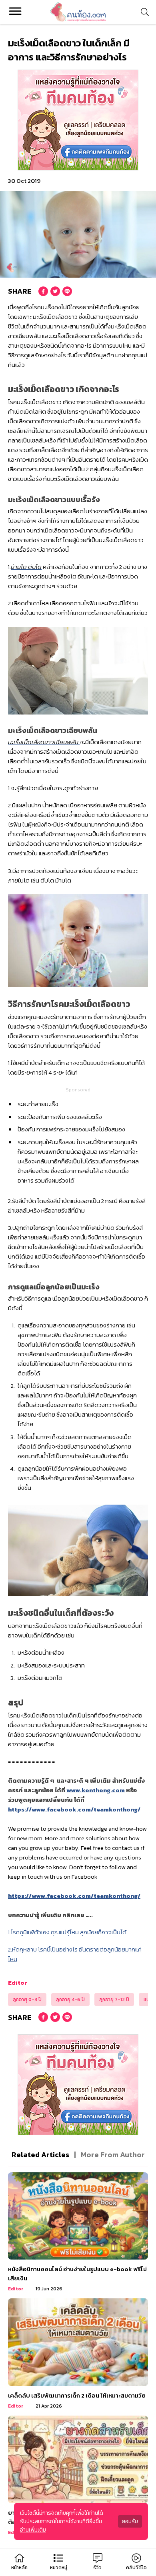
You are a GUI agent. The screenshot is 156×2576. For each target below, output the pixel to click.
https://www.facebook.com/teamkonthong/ (74, 1809)
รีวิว (97, 2568)
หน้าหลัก (19, 2568)
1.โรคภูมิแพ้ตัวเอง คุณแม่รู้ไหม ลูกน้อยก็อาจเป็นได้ (67, 1932)
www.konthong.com (96, 1790)
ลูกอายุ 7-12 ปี (114, 2000)
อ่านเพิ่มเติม (33, 2530)
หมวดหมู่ (59, 2568)
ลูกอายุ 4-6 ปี (70, 2000)
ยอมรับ (130, 2521)
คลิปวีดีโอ (136, 2568)
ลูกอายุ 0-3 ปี (27, 2000)
